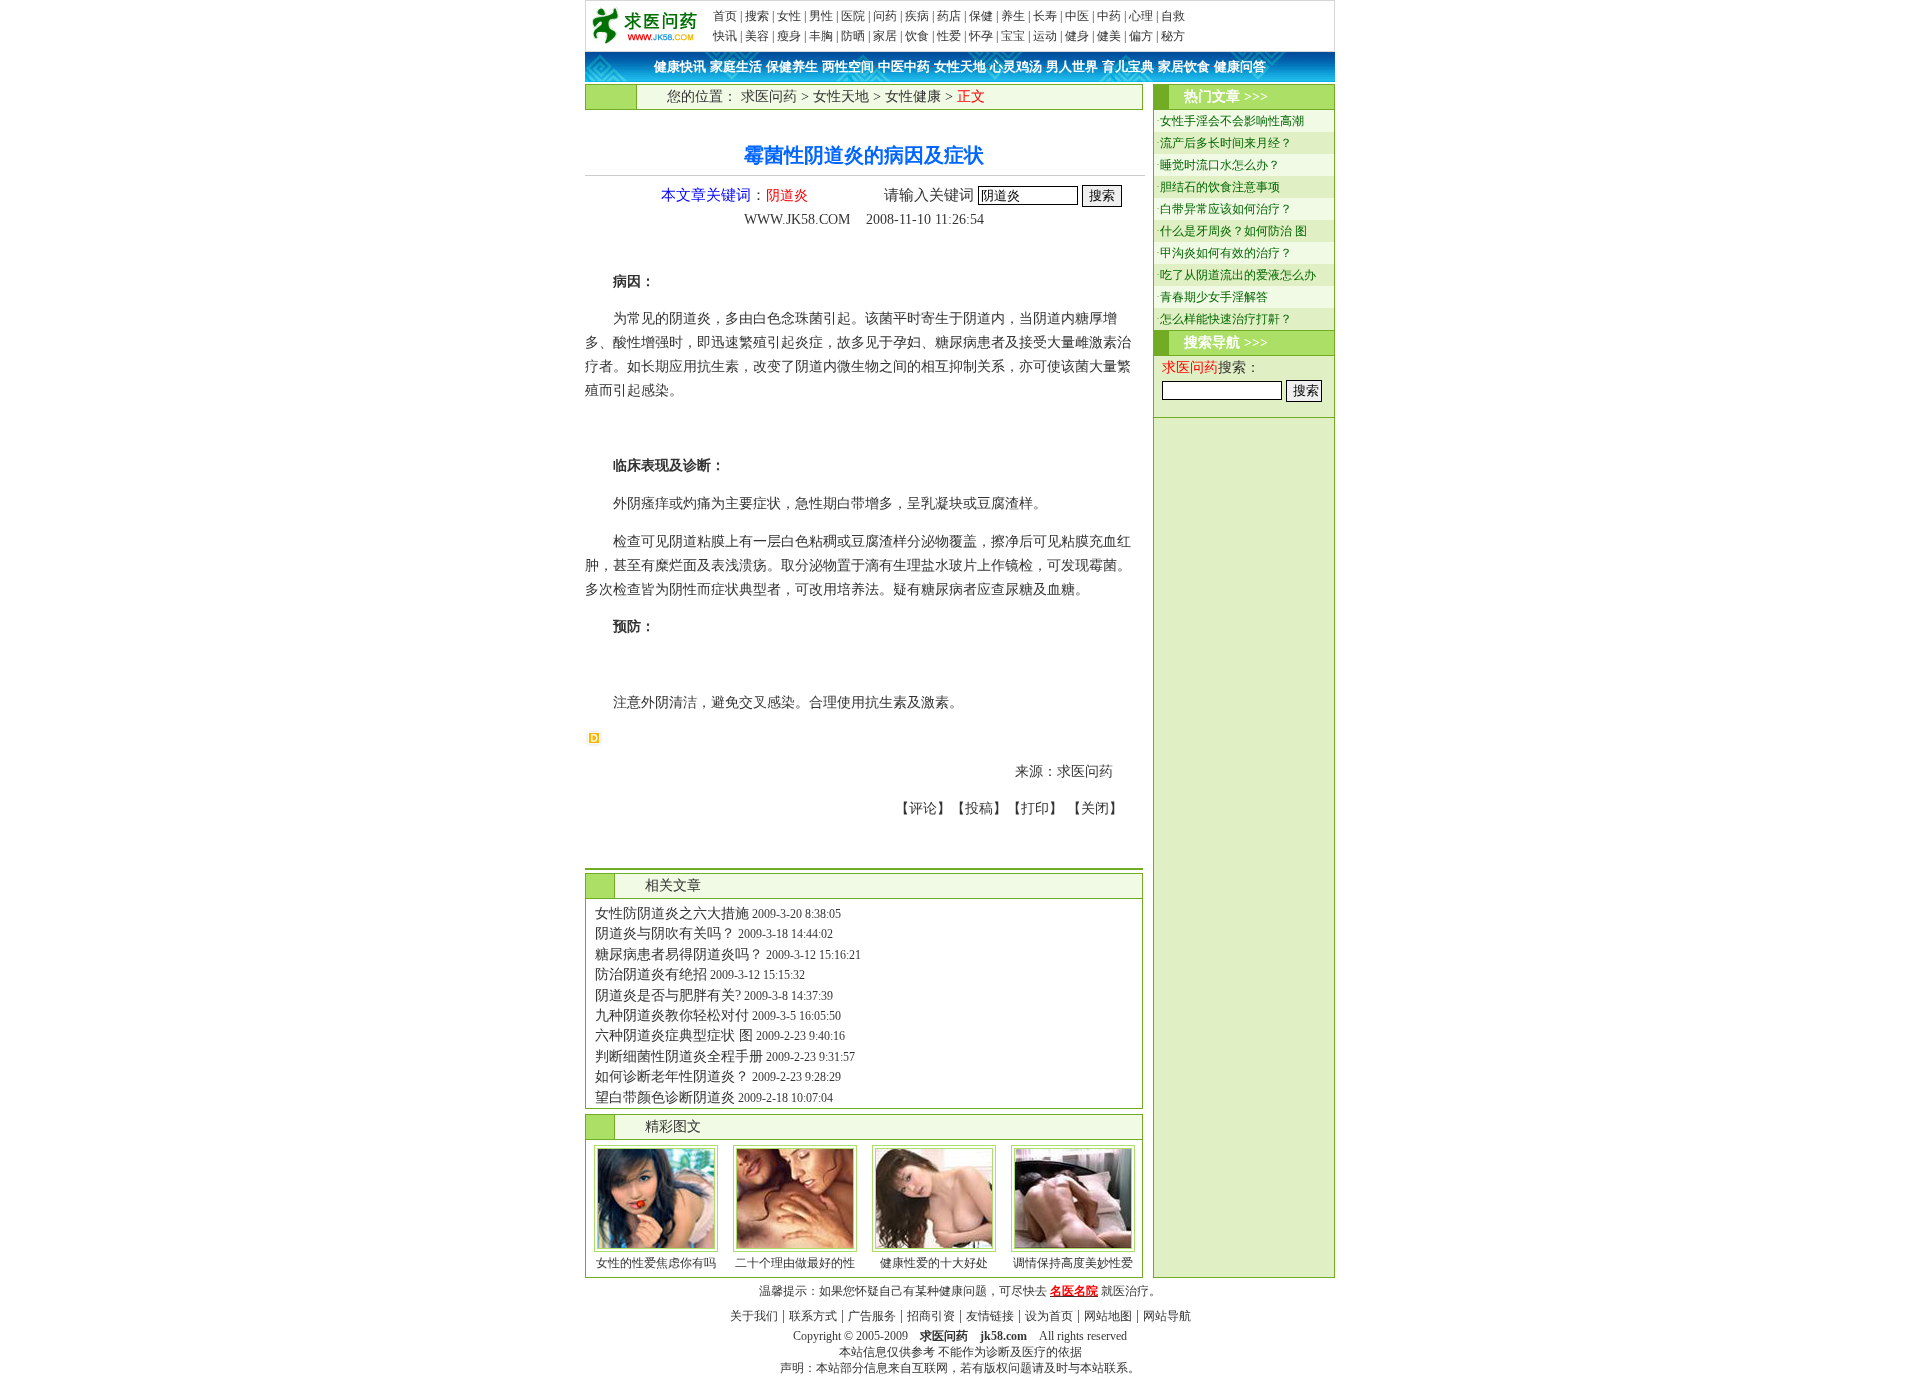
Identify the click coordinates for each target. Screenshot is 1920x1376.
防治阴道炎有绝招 (651, 974)
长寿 (1045, 16)
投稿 (979, 808)
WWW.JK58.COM (797, 219)
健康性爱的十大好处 (934, 1263)
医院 (853, 16)
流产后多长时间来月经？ (1226, 143)
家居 (885, 36)
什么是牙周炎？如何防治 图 (1233, 231)
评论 (923, 808)
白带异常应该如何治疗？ (1226, 209)
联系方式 (813, 1316)
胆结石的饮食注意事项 (1220, 187)
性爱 (949, 36)
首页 (725, 16)
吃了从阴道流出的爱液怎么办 (1238, 275)
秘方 (1173, 36)
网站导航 (1167, 1316)
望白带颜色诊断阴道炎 (665, 1097)
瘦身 (789, 36)
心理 (1141, 16)
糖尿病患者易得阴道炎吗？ (679, 954)
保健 (981, 16)
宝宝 (1013, 36)
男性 (821, 16)
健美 (1109, 36)
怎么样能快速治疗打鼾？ (1226, 319)
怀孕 (981, 36)
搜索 (757, 16)
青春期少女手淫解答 (1214, 297)
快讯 (725, 36)
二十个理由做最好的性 (795, 1263)
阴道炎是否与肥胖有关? (668, 995)
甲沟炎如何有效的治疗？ (1226, 253)
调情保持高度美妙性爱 (1073, 1263)
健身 (1077, 36)
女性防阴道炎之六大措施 (672, 913)
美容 (757, 36)
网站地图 (1108, 1316)
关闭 (1095, 808)
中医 (1077, 16)
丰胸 (821, 36)
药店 (949, 16)
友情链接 (990, 1316)
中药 (1109, 16)
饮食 (917, 36)
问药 (885, 16)
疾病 (917, 16)
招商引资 (931, 1316)
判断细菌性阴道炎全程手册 (679, 1056)
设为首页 (1049, 1316)
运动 (1045, 36)
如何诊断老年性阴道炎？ (672, 1076)
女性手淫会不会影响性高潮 (1232, 121)
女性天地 (841, 96)
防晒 (853, 36)
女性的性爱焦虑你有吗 (656, 1263)
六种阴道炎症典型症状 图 (674, 1035)
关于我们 (754, 1316)
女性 (789, 16)
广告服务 (872, 1316)
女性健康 (913, 96)
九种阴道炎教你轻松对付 (672, 1015)
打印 (1035, 808)
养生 (1013, 16)
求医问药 (769, 96)
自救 (1173, 16)
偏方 (1141, 36)
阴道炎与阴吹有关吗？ (665, 933)
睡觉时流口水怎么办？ (1220, 165)
